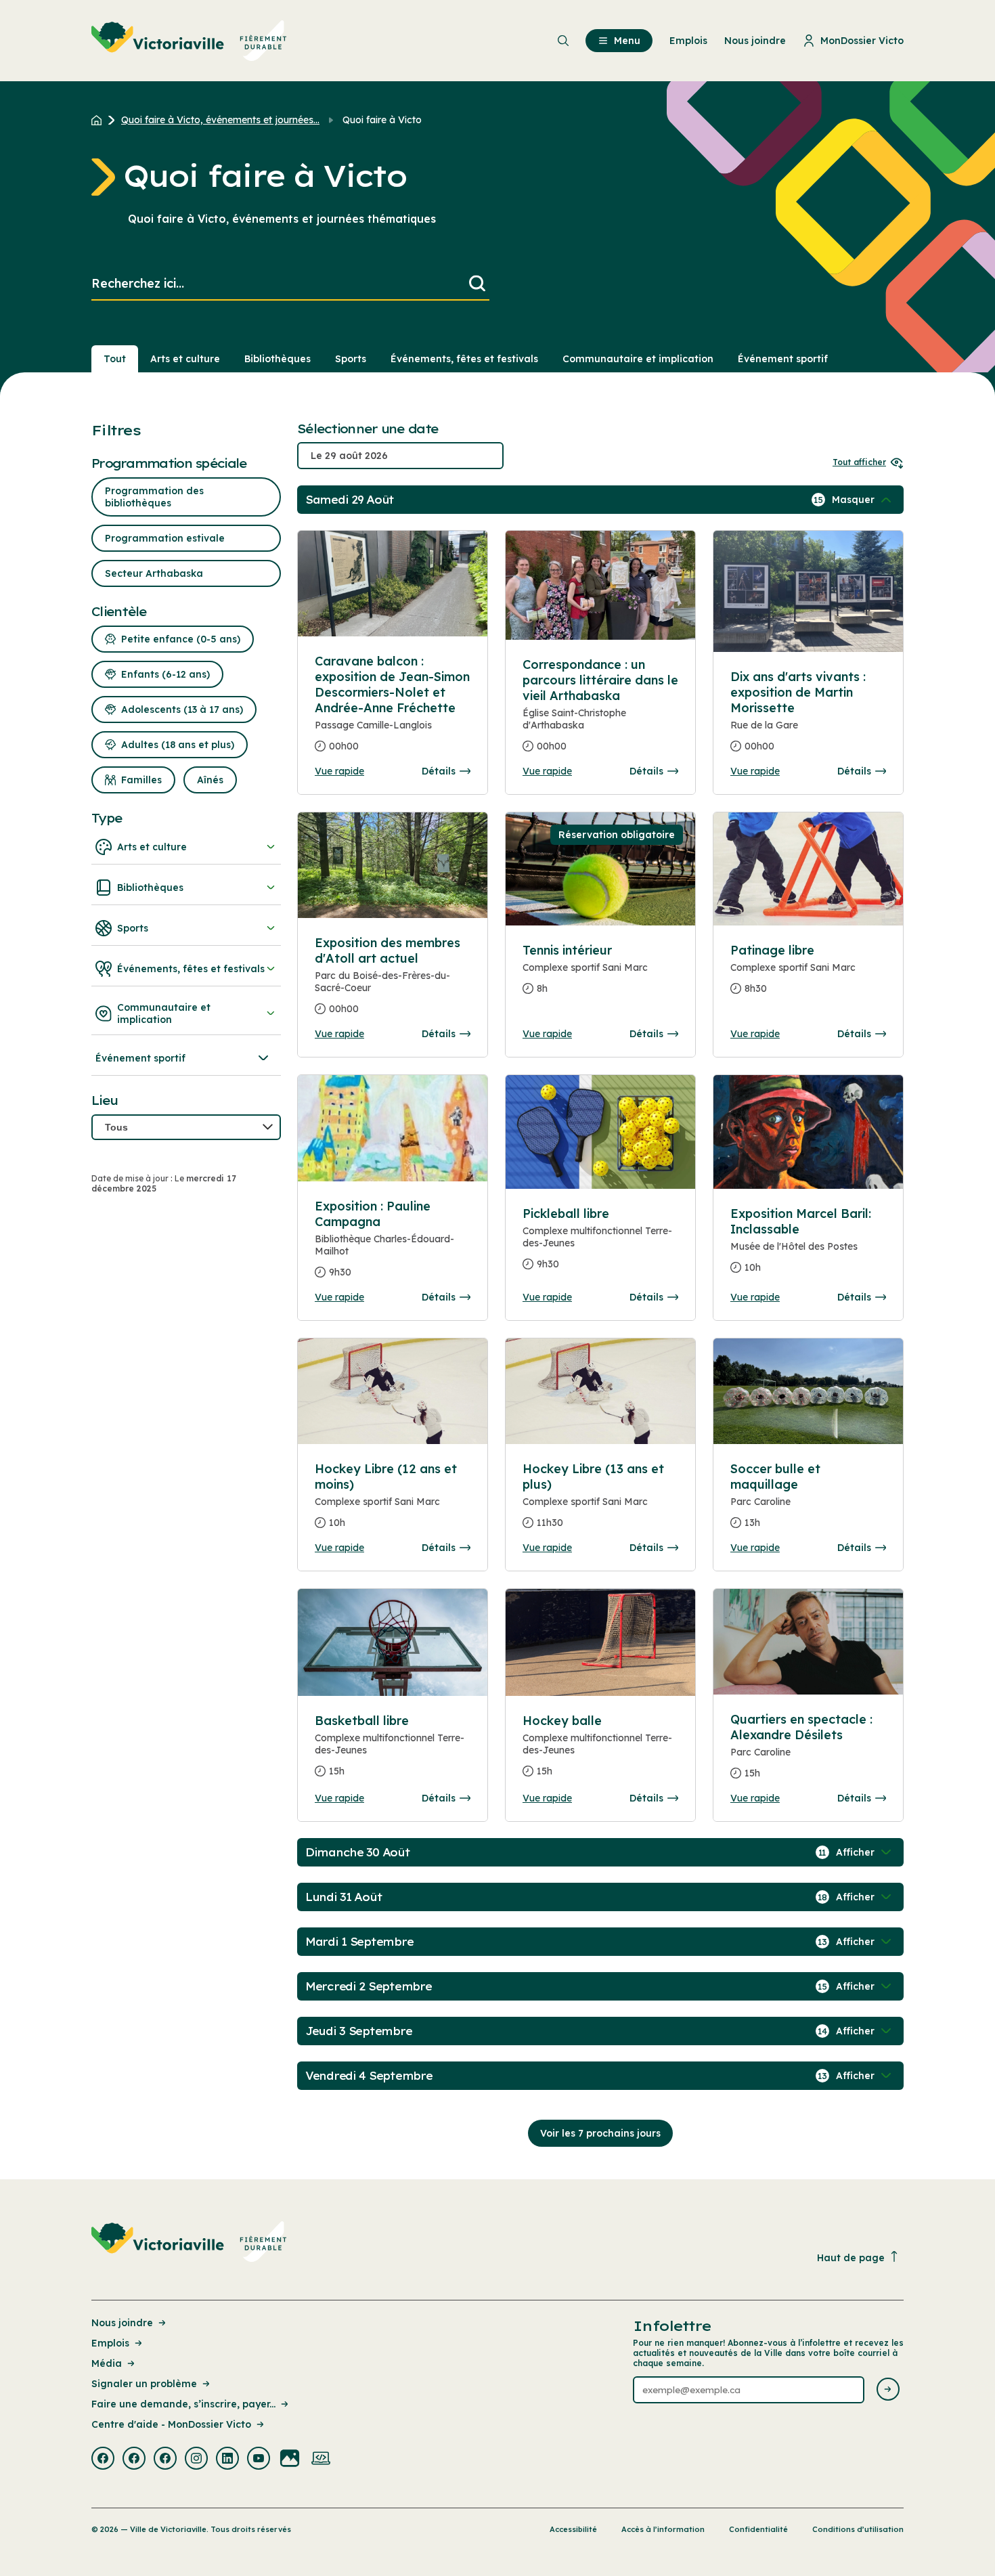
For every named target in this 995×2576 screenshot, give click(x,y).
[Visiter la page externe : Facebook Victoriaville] (103, 2460)
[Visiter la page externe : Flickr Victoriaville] (290, 2460)
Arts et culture (185, 359)
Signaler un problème (144, 2384)
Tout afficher (859, 462)
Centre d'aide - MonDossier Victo (171, 2424)
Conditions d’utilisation (858, 2529)
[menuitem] (189, 41)
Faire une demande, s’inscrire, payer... (183, 2404)
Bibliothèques (278, 359)
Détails (439, 771)
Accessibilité (573, 2529)
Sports (351, 359)
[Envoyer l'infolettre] (888, 2390)
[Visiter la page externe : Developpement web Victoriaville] (321, 2460)
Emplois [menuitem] (688, 41)
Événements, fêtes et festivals (464, 359)
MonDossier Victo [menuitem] (862, 41)
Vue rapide (339, 771)
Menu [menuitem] (627, 41)
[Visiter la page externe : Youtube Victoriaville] (259, 2460)
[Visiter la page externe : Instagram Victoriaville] (196, 2460)
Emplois (110, 2343)
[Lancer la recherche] (477, 284)
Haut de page (851, 2258)
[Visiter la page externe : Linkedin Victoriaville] (227, 2460)
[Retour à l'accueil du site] (100, 120)
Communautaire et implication (638, 359)
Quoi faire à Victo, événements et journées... (220, 120)
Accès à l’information (663, 2529)
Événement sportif (783, 359)
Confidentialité (758, 2529)
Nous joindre (122, 2323)
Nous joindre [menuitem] (755, 41)
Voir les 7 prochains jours (600, 2133)
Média (107, 2363)
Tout (115, 359)
